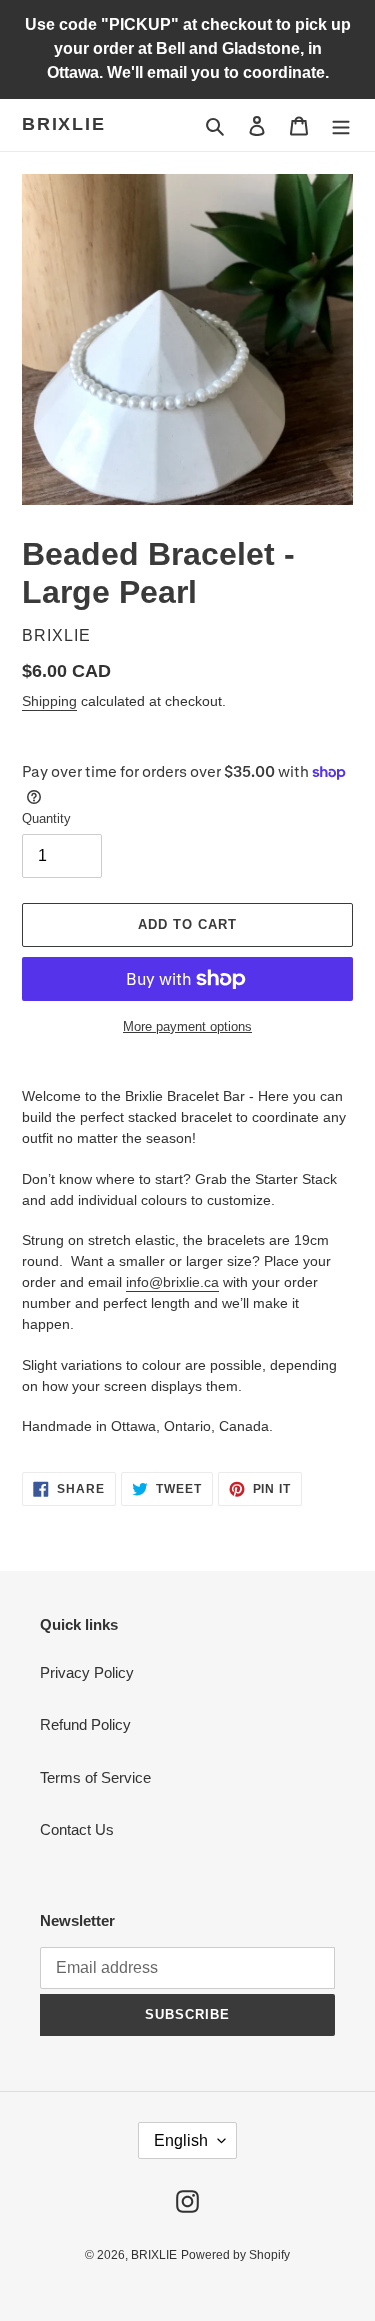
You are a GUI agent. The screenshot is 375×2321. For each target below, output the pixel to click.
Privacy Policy (87, 1672)
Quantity (46, 818)
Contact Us (77, 1829)
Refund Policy (85, 1724)
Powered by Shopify (235, 2255)
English (181, 2140)
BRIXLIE (64, 124)
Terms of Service (95, 1777)
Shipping (49, 701)
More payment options (187, 1026)
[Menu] (341, 125)
